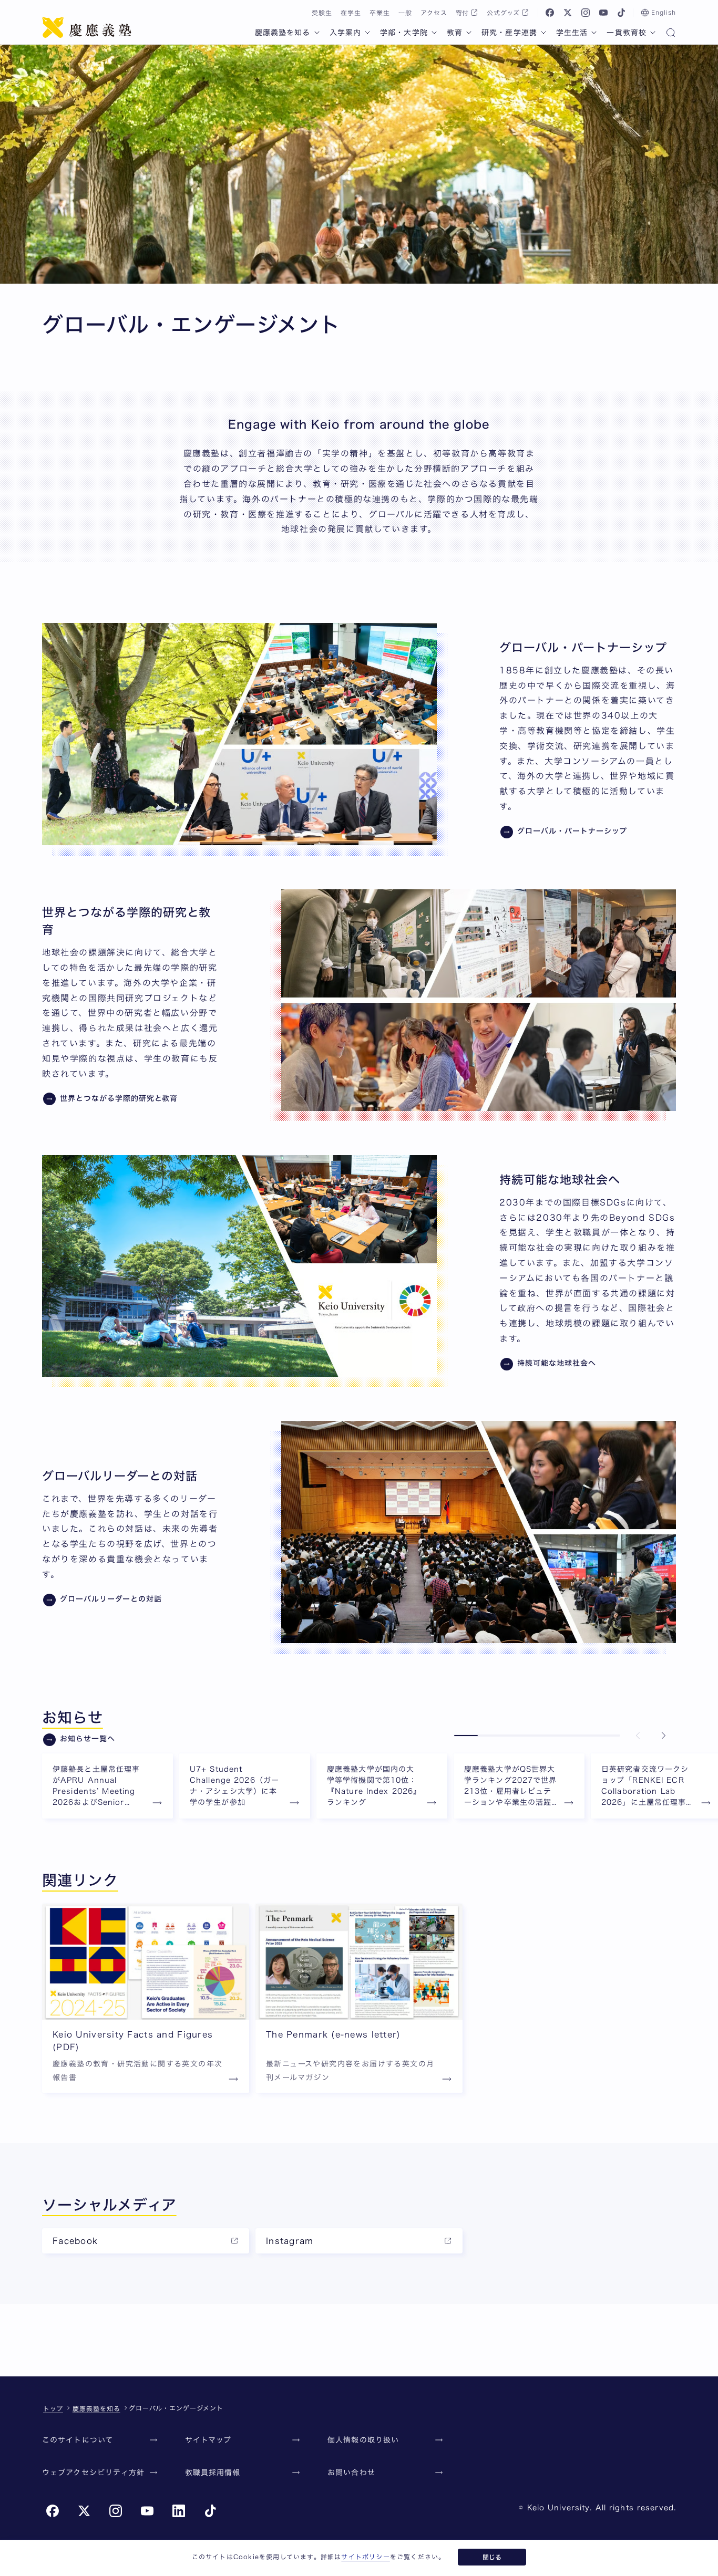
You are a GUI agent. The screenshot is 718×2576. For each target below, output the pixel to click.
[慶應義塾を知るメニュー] (317, 33)
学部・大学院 (404, 33)
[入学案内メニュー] (367, 33)
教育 (455, 33)
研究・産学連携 (509, 33)
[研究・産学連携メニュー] (543, 33)
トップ (53, 2408)
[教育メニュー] (469, 33)
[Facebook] (550, 13)
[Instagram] (586, 13)
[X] (568, 13)
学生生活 (572, 33)
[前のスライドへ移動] (638, 1736)
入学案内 (345, 33)
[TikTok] (621, 13)
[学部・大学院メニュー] (434, 33)
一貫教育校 (627, 33)
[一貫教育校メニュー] (653, 33)
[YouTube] (603, 13)
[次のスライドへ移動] (663, 1736)
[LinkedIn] (179, 2511)
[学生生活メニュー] (594, 33)
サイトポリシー (365, 2557)
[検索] (671, 34)
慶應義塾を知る (283, 33)
